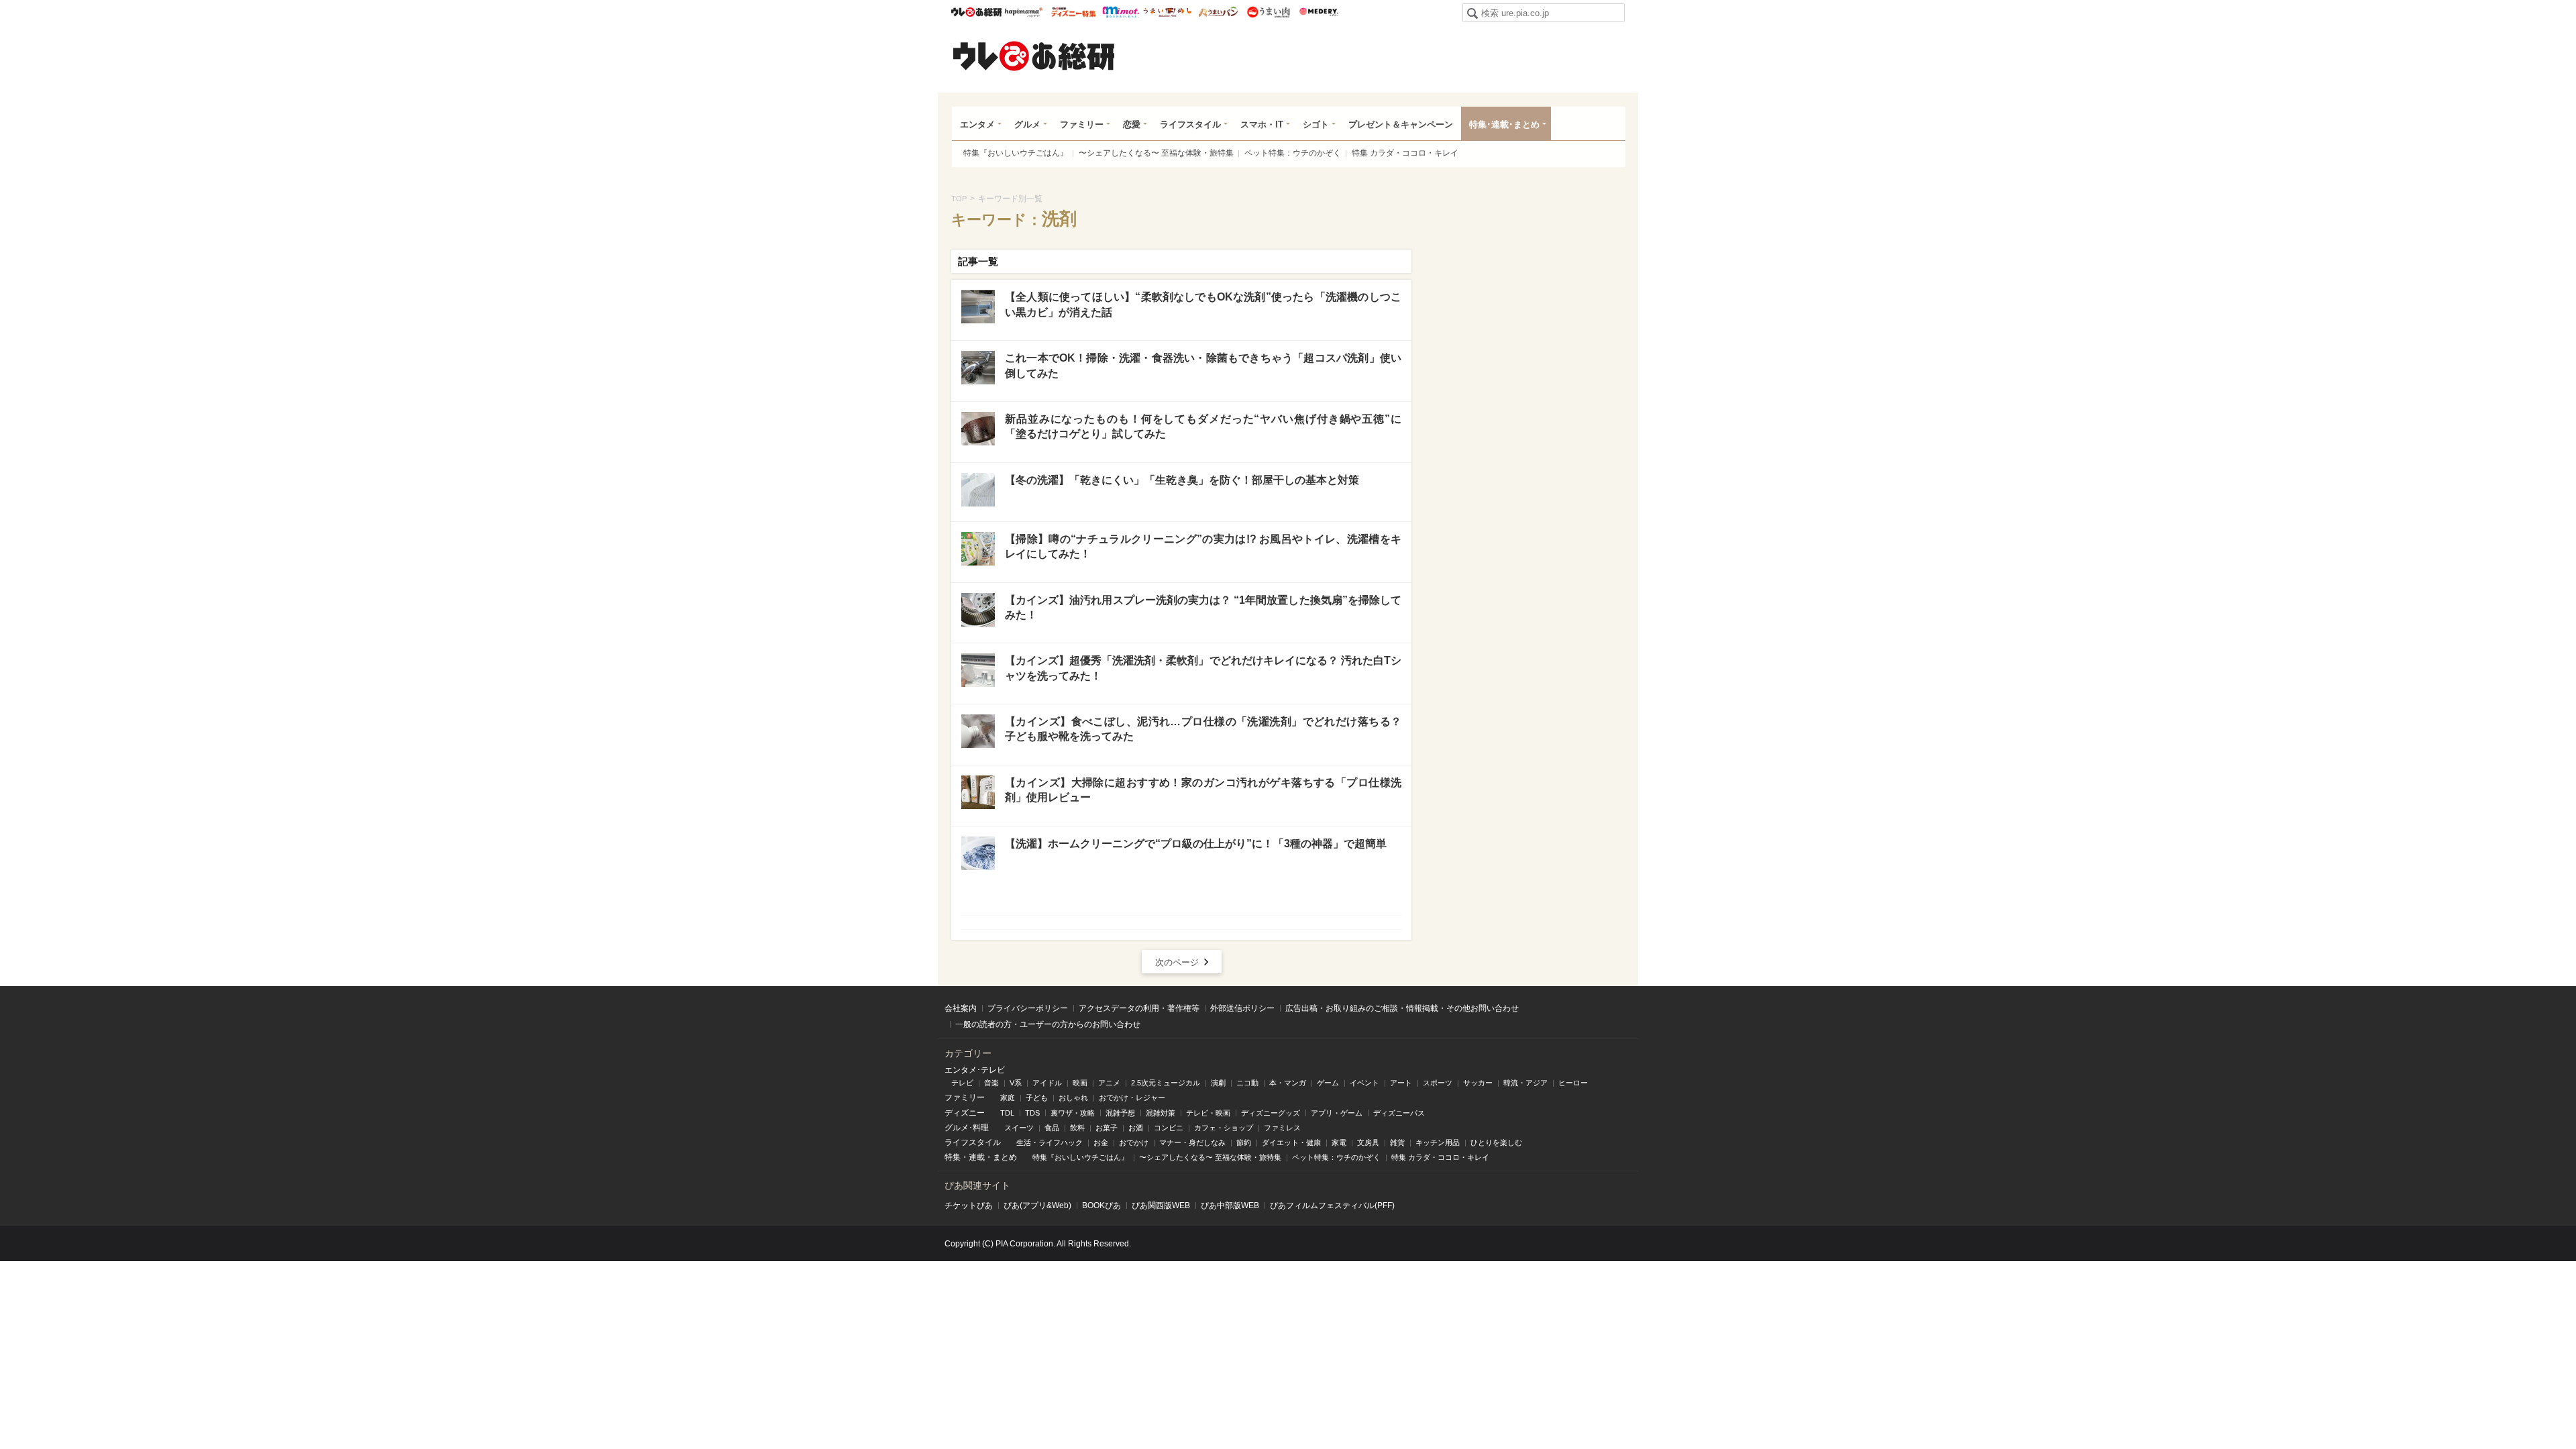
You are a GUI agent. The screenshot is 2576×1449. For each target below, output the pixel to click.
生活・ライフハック (1050, 1142)
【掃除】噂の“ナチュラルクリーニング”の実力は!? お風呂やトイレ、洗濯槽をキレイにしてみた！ (1203, 546)
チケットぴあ (969, 1205)
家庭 (1008, 1097)
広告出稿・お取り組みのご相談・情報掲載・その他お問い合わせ (1402, 1008)
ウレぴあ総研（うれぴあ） (1034, 56)
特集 (953, 1157)
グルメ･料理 (967, 1128)
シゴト (1316, 124)
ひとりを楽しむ (1496, 1142)
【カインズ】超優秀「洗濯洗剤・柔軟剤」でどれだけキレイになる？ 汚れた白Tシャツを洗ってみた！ (1203, 668)
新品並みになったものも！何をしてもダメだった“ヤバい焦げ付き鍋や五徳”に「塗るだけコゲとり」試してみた (1203, 426)
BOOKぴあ (1102, 1205)
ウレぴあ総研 (976, 12)
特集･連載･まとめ (1504, 124)
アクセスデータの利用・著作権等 (1139, 1008)
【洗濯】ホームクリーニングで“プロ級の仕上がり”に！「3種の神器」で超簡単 (1196, 844)
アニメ (1109, 1083)
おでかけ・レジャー (1132, 1097)
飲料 (1077, 1128)
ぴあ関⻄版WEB (1161, 1205)
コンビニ (1169, 1128)
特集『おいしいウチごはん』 (1016, 153)
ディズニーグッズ (1271, 1113)
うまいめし (1168, 12)
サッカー (1478, 1083)
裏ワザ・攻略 (1073, 1113)
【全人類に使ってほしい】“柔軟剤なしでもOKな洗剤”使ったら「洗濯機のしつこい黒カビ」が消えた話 (1203, 304)
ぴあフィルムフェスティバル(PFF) (1332, 1205)
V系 (1016, 1083)
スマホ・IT (1262, 124)
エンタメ (977, 124)
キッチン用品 (1438, 1142)
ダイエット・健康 (1291, 1142)
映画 (1080, 1083)
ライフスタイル (1190, 124)
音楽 (991, 1083)
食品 (1052, 1128)
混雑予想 (1120, 1113)
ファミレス (1282, 1128)
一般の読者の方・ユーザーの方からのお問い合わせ (1048, 1024)
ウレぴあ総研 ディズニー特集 (1074, 12)
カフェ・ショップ (1224, 1128)
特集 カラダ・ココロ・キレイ (1405, 153)
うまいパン (1218, 12)
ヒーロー (1573, 1083)
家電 (1339, 1142)
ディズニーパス (1399, 1113)
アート (1401, 1083)
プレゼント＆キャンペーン (1401, 124)
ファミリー (1082, 124)
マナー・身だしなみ (1192, 1142)
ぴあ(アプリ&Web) (1037, 1205)
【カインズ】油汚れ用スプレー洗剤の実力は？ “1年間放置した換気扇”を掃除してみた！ (1203, 607)
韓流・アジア (1525, 1083)
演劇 (1218, 1083)
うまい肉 (1268, 12)
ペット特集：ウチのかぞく (1293, 153)
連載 (977, 1157)
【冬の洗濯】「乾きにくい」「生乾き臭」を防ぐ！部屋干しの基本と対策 (1182, 480)
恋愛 (1132, 124)
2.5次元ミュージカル (1166, 1083)
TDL (1007, 1113)
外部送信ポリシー (1242, 1008)
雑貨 (1397, 1142)
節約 (1244, 1142)
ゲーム (1328, 1083)
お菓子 (1107, 1128)
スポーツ (1438, 1083)
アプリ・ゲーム (1337, 1113)
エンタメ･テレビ (975, 1070)
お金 (1101, 1142)
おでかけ (1134, 1142)
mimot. (1121, 12)
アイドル (1047, 1083)
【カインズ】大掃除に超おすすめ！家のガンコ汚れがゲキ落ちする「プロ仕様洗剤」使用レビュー (1203, 790)
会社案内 (961, 1008)
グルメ (1027, 124)
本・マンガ (1288, 1083)
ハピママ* (1023, 12)
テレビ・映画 (1208, 1113)
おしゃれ (1073, 1097)
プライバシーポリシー (1028, 1008)
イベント (1364, 1083)
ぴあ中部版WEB (1230, 1205)
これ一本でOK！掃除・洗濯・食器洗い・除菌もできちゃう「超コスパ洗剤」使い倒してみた (1203, 365)
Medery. (1319, 12)
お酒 (1136, 1128)
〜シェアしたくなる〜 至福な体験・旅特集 (1156, 153)
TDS (1032, 1113)
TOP (959, 199)
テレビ (962, 1083)
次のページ (1177, 962)
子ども (1037, 1097)
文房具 (1368, 1142)
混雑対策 (1161, 1113)
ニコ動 (1247, 1083)
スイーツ (1019, 1128)
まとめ (1005, 1157)
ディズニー (965, 1113)
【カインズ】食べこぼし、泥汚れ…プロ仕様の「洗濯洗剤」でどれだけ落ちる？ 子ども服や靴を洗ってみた (1203, 729)
